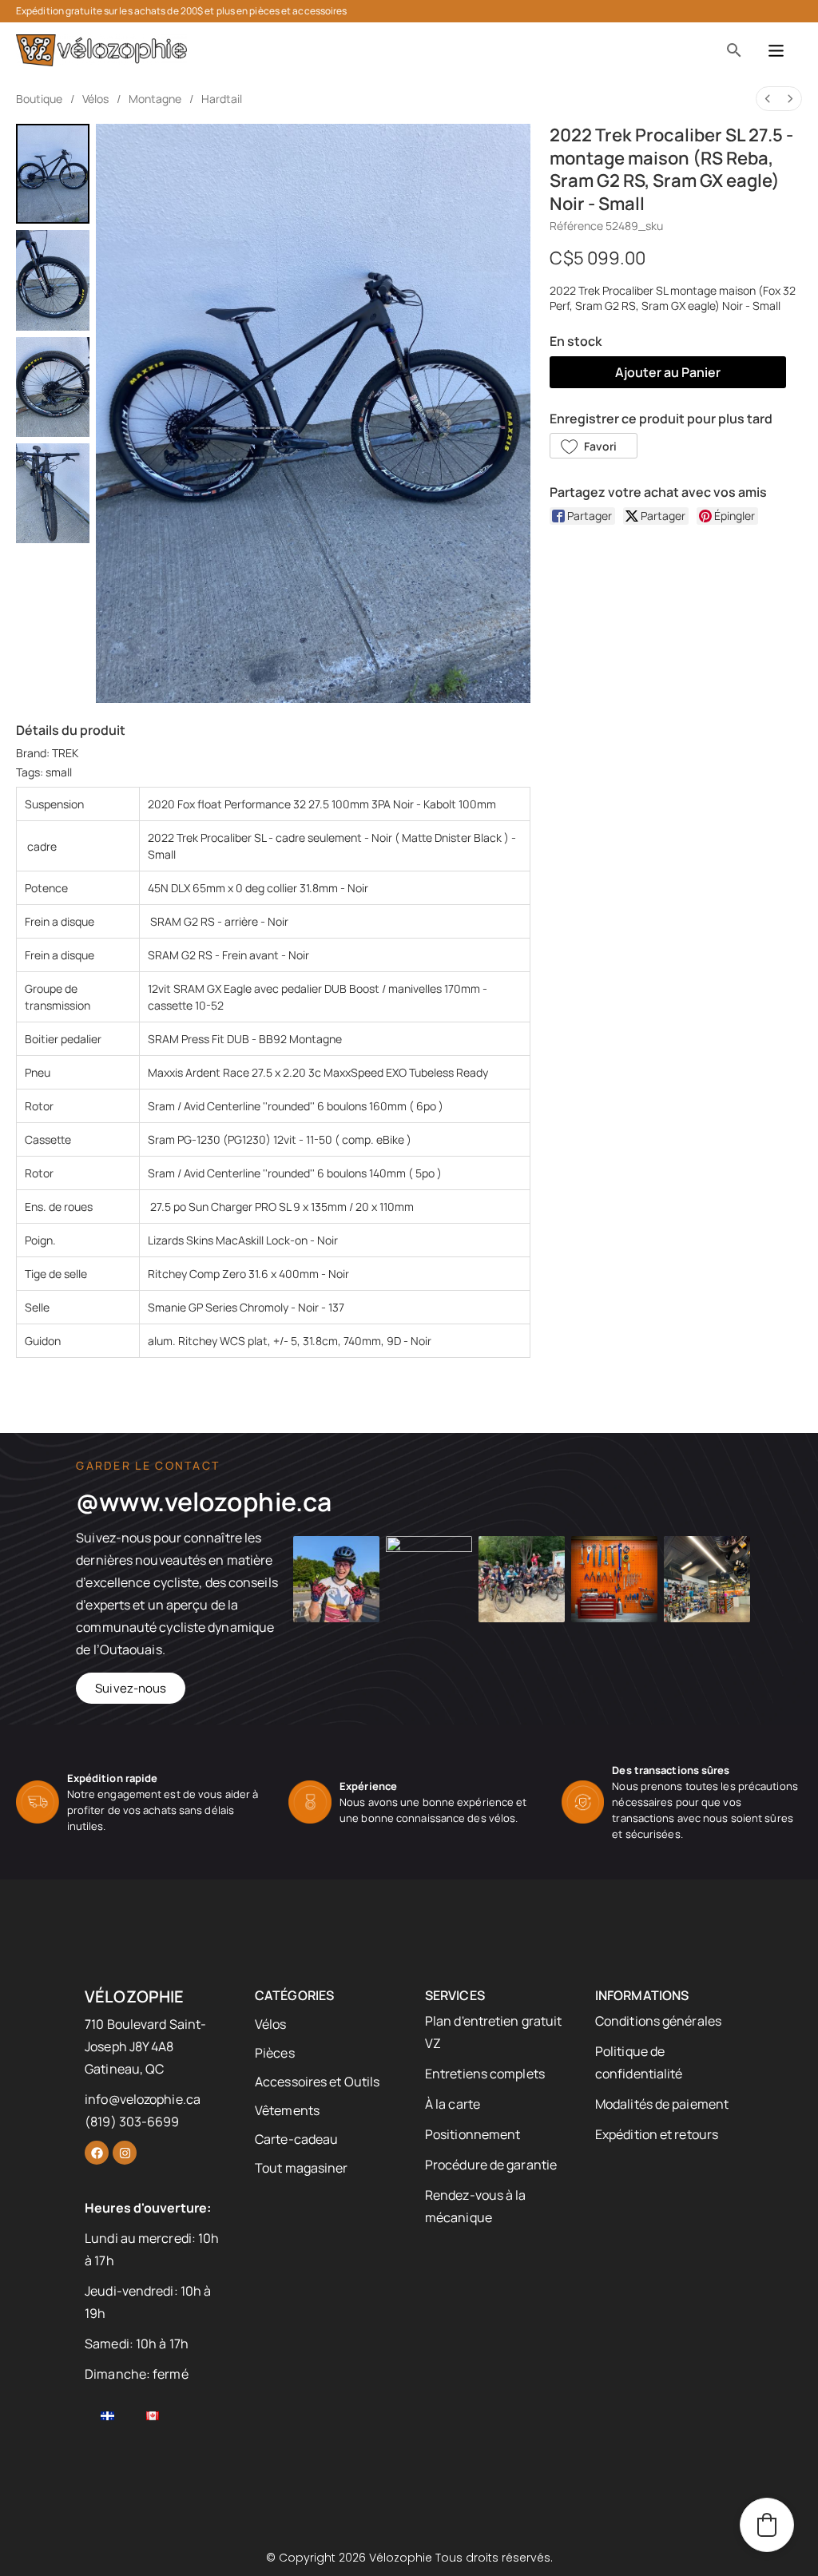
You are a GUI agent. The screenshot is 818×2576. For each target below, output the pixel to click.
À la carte (453, 2104)
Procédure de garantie (491, 2165)
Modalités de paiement (662, 2104)
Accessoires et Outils (317, 2082)
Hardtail (222, 99)
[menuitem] (768, 99)
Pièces (275, 2053)
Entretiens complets (485, 2074)
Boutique (39, 99)
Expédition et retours (657, 2134)
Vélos (95, 99)
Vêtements (287, 2110)
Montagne (155, 99)
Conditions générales (658, 2021)
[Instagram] (125, 2153)
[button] (594, 446)
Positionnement (473, 2134)
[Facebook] (97, 2153)
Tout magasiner (301, 2168)
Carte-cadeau (296, 2139)
